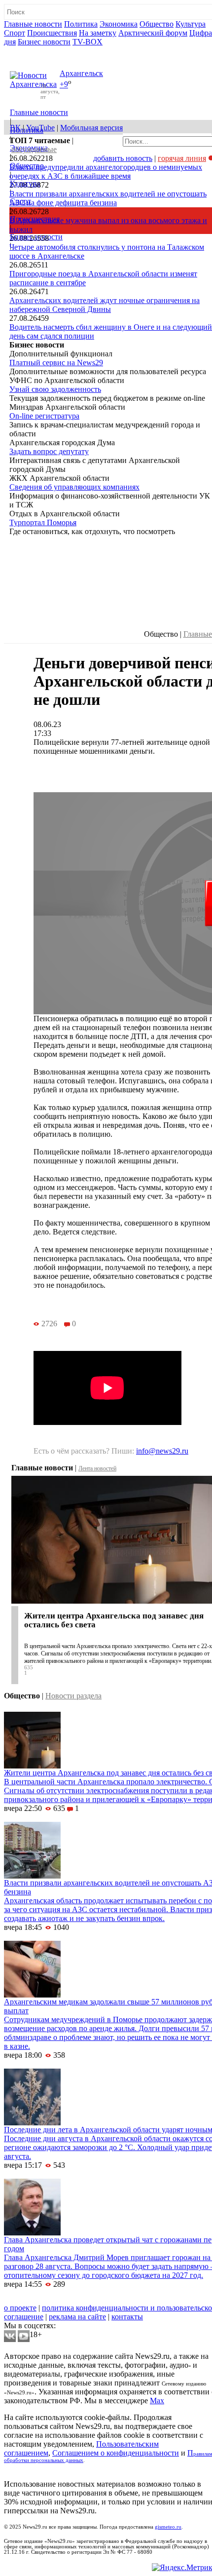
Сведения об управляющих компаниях (74, 487)
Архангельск (81, 73)
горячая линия (182, 158)
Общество (157, 24)
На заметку (98, 33)
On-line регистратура (44, 416)
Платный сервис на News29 (56, 363)
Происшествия (52, 33)
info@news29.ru (162, 1451)
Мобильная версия (91, 128)
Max (157, 2401)
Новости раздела (73, 1696)
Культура (191, 24)
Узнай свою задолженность (55, 389)
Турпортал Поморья (43, 522)
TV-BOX (88, 42)
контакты (127, 2317)
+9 (64, 85)
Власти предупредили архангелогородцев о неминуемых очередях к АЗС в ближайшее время (106, 172)
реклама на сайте (77, 2317)
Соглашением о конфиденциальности (116, 2453)
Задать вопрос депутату (49, 451)
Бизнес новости (44, 42)
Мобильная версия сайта (49, 2299)
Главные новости (33, 24)
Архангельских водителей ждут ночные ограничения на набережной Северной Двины (105, 305)
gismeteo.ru (168, 2527)
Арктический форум (153, 33)
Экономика (119, 24)
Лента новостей (97, 1468)
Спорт (15, 33)
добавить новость (123, 158)
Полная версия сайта (42, 51)
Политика (81, 24)
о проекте (20, 2308)
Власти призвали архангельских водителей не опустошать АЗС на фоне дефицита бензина (108, 198)
